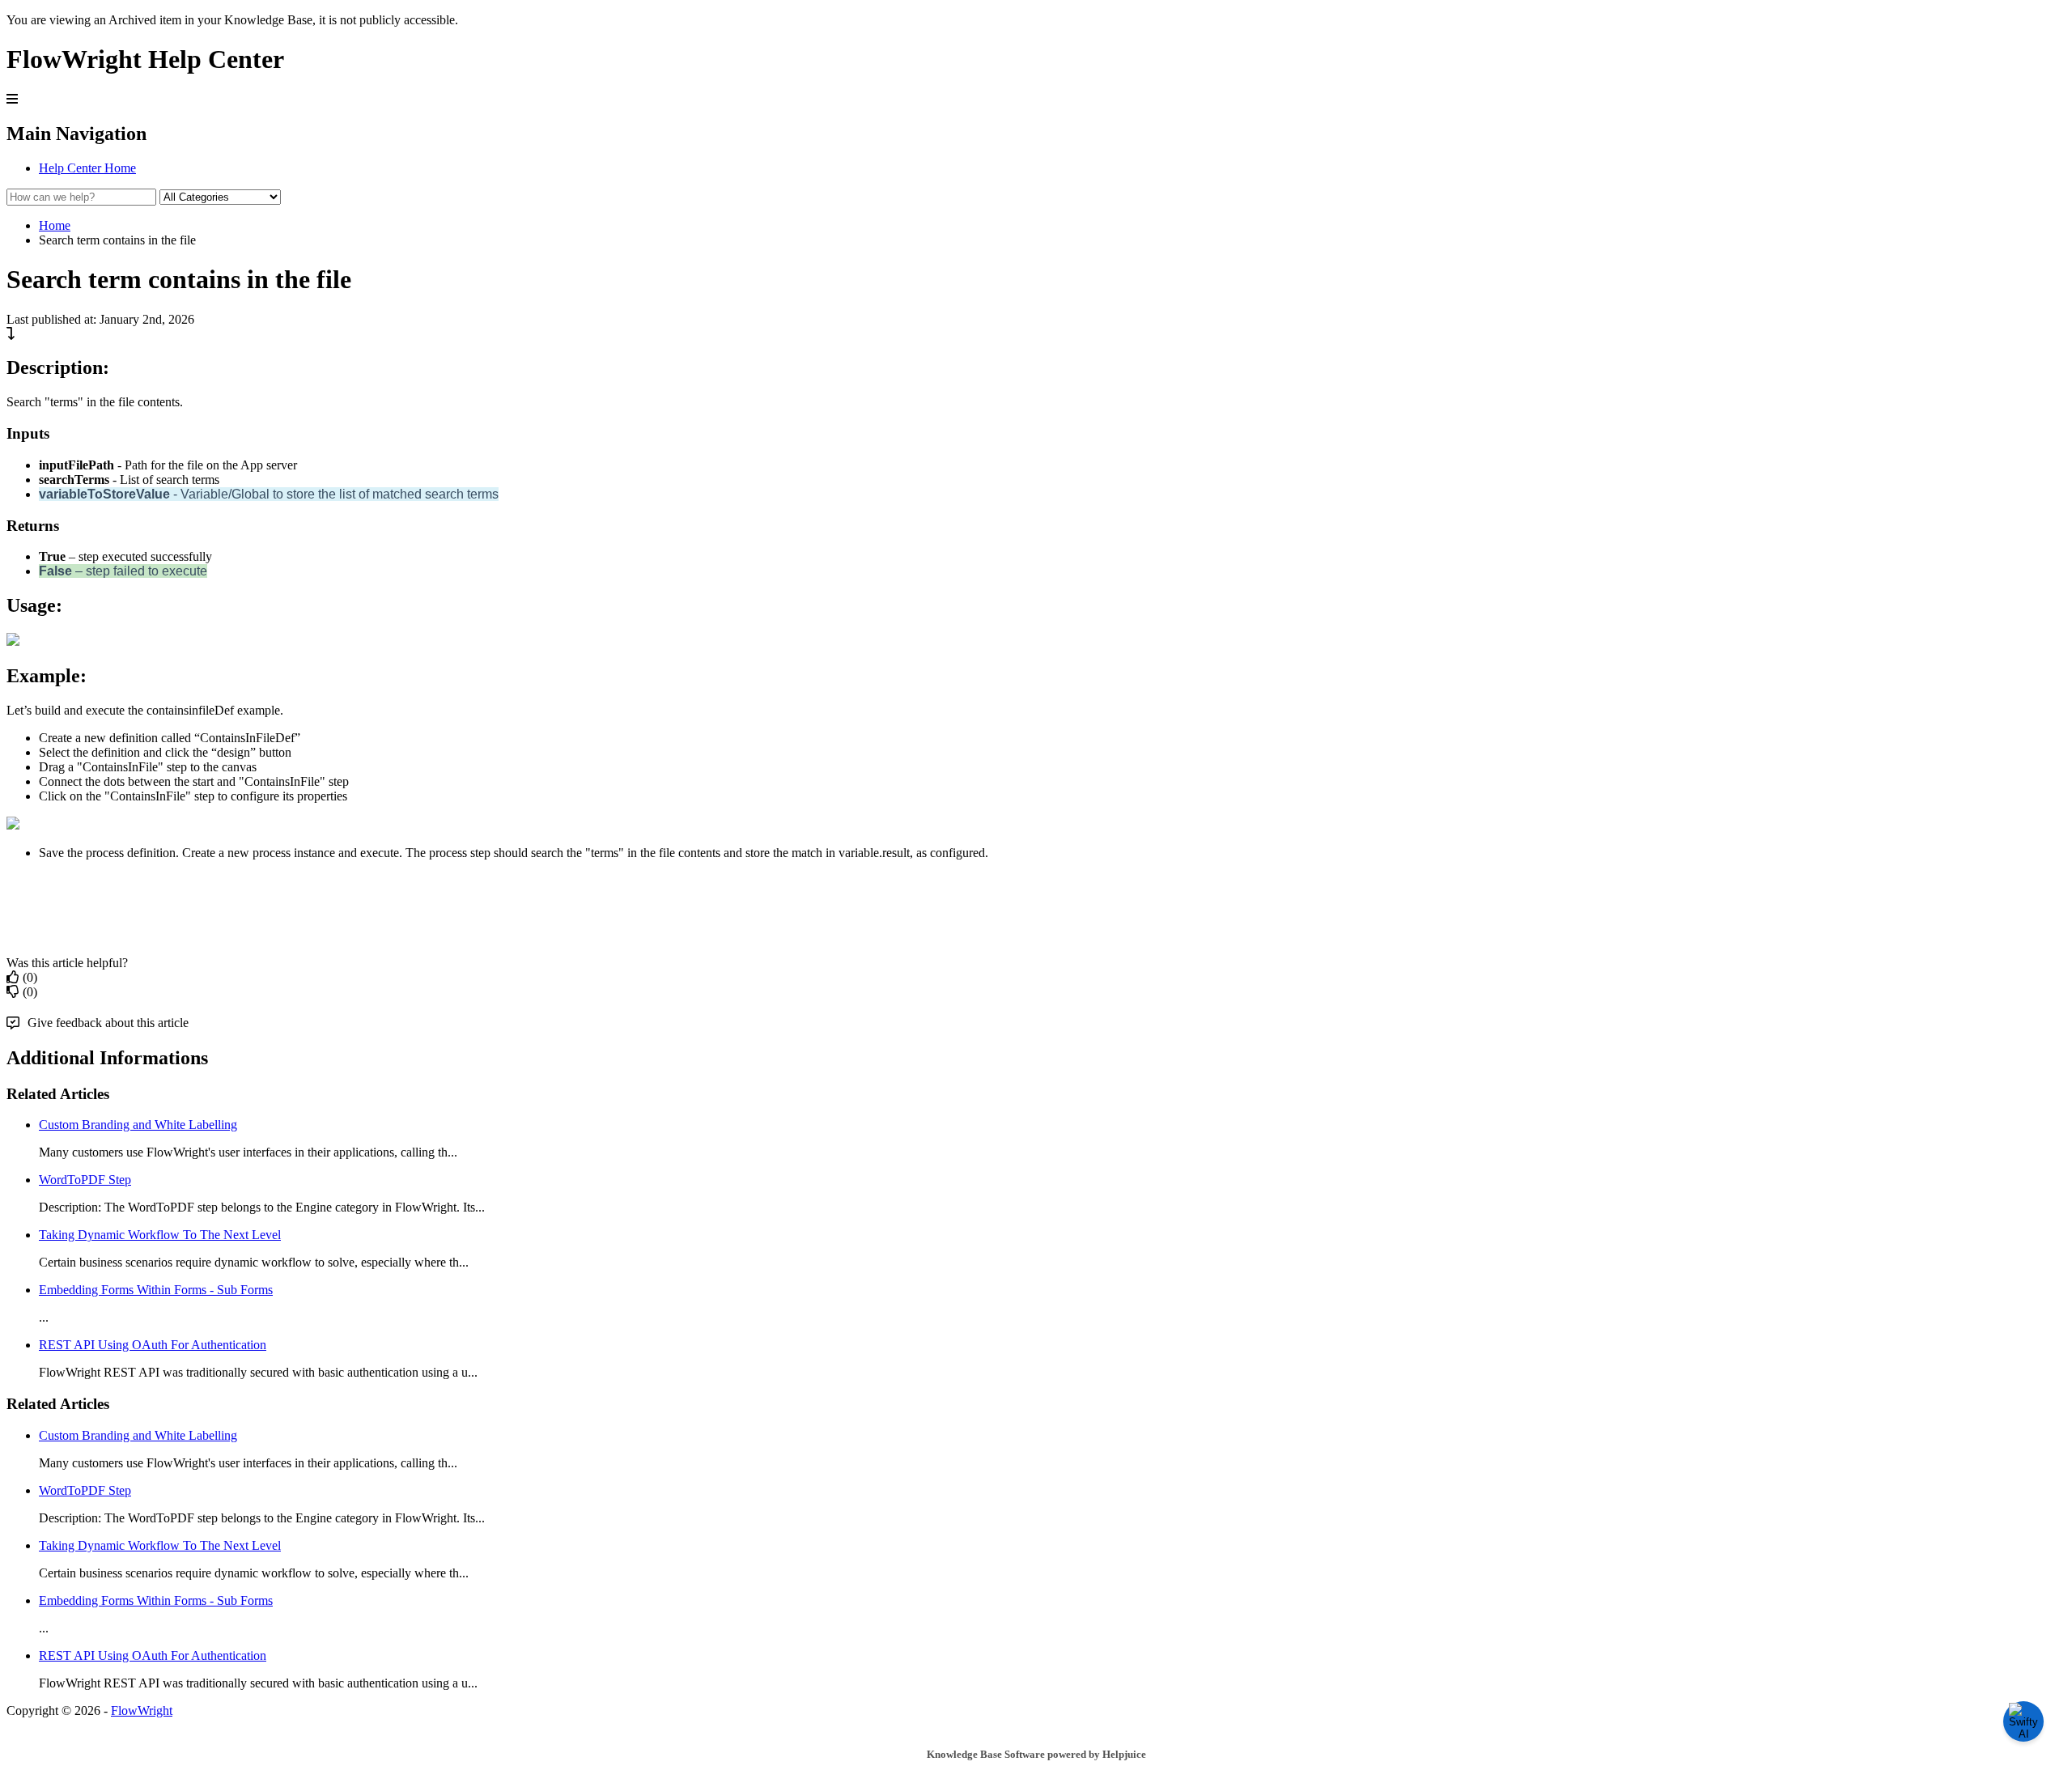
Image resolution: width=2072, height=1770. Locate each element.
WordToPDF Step (85, 1180)
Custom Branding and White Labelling (138, 1125)
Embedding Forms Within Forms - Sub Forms (156, 1290)
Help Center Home (87, 168)
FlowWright (142, 1711)
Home (55, 225)
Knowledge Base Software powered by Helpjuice (1036, 1754)
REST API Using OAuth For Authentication (153, 1345)
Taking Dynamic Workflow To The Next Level (160, 1235)
